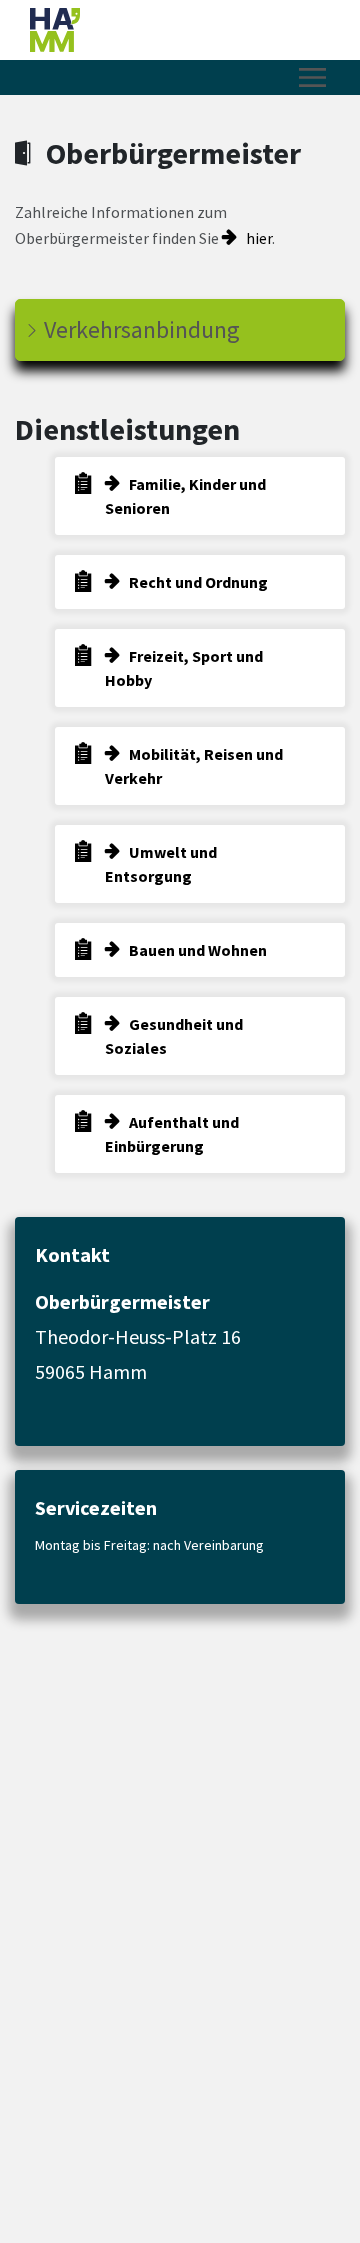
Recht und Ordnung (198, 582)
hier (259, 238)
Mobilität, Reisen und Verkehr (194, 766)
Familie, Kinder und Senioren (185, 496)
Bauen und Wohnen (198, 950)
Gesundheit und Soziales (174, 1036)
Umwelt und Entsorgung (161, 864)
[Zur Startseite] (165, 30)
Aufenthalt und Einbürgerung (172, 1134)
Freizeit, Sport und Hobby (184, 668)
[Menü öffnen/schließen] (312, 77)
